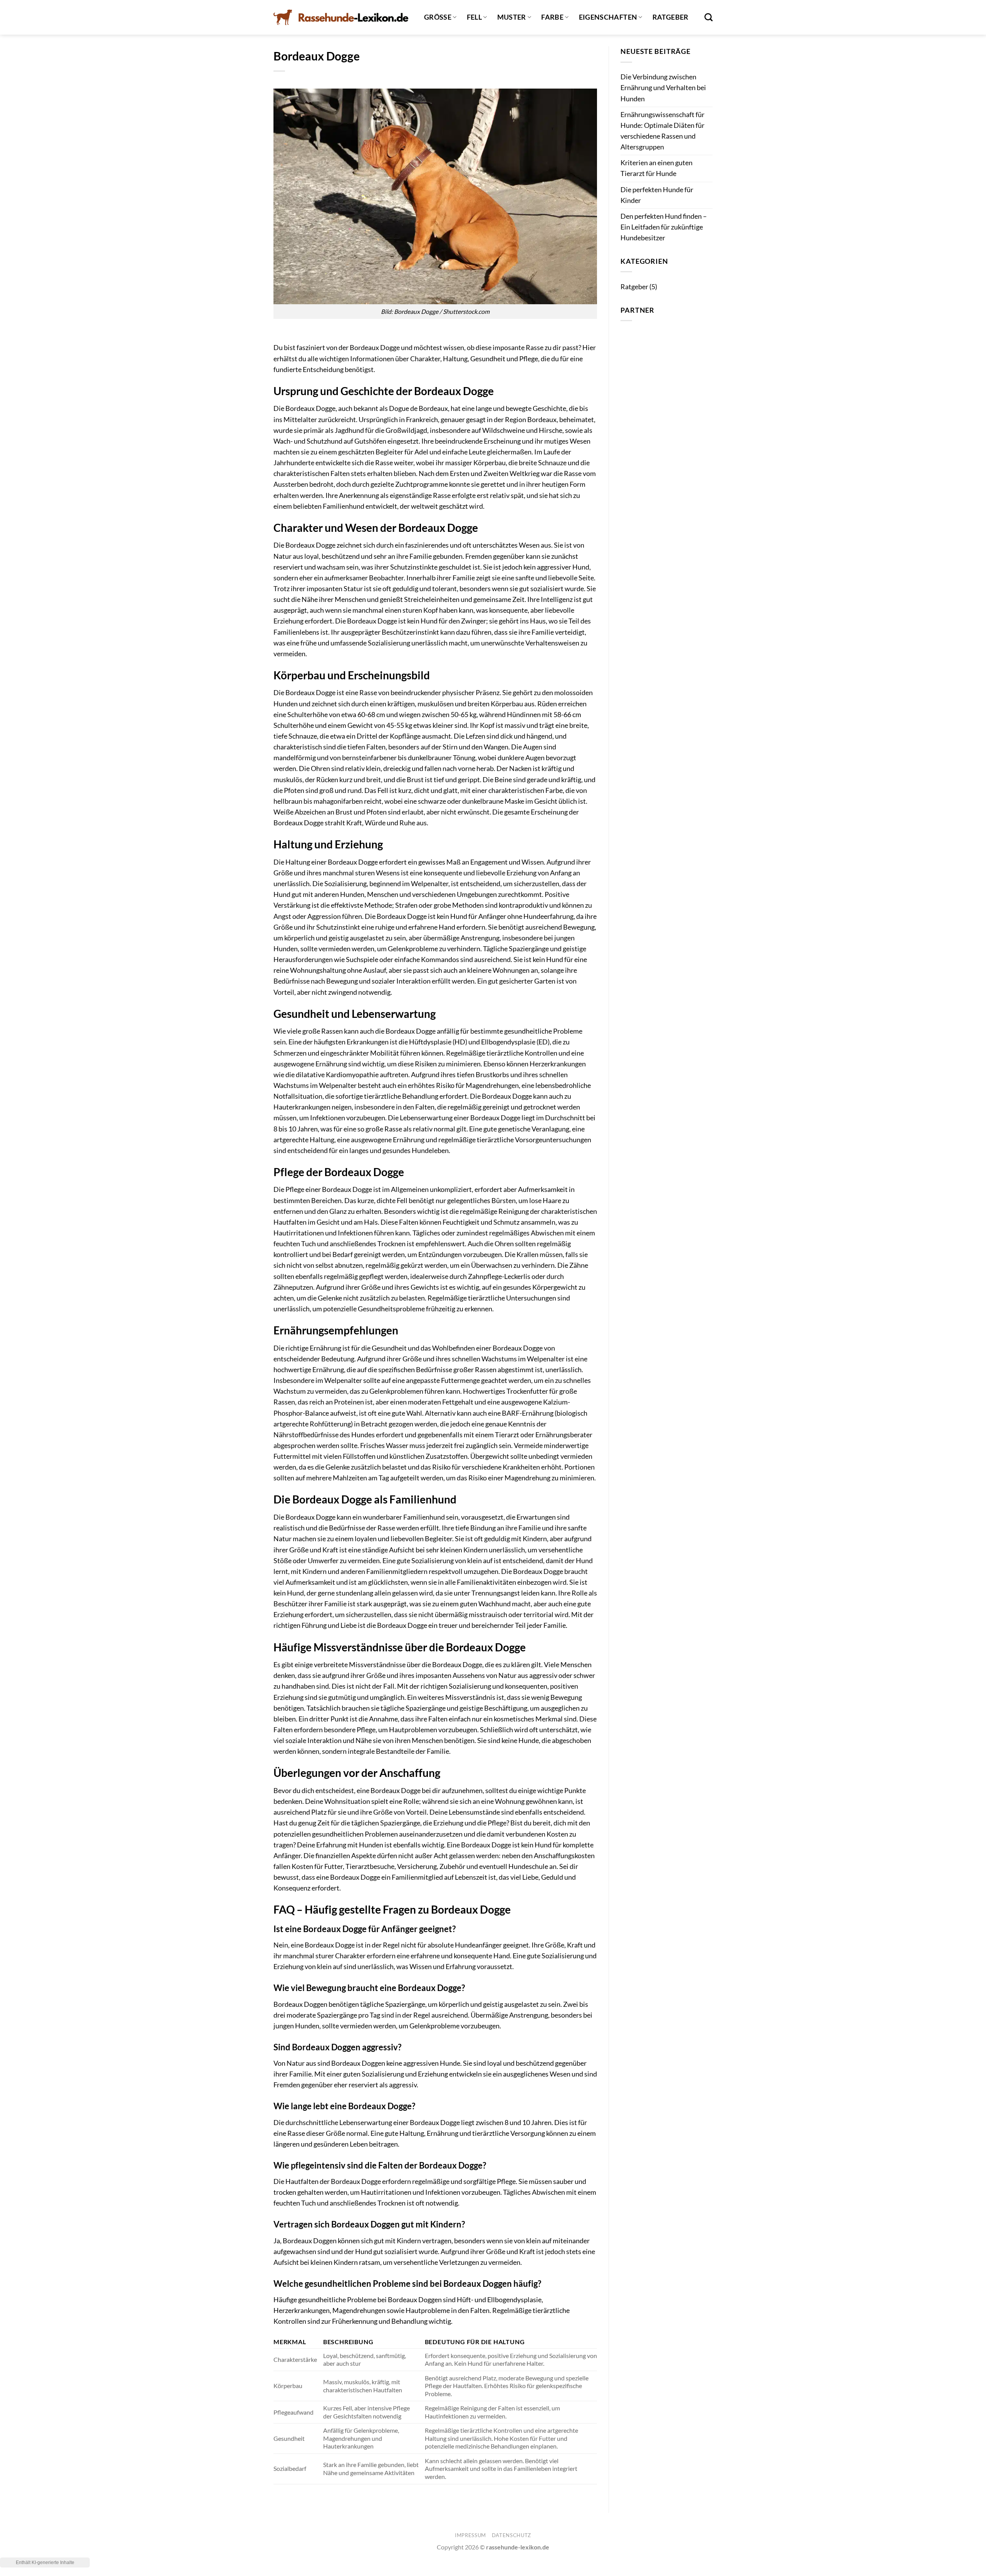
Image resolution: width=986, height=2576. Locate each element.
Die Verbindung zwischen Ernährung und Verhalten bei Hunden (663, 88)
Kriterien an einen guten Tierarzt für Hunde (656, 168)
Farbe (552, 17)
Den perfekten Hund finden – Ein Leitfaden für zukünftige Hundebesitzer (664, 227)
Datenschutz (511, 2535)
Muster (512, 17)
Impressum (470, 2535)
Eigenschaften (608, 17)
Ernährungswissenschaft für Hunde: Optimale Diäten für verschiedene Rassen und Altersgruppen (662, 131)
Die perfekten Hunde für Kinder (657, 195)
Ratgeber (671, 17)
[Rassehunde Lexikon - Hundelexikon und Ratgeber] (341, 17)
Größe (438, 17)
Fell (474, 17)
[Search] (708, 17)
